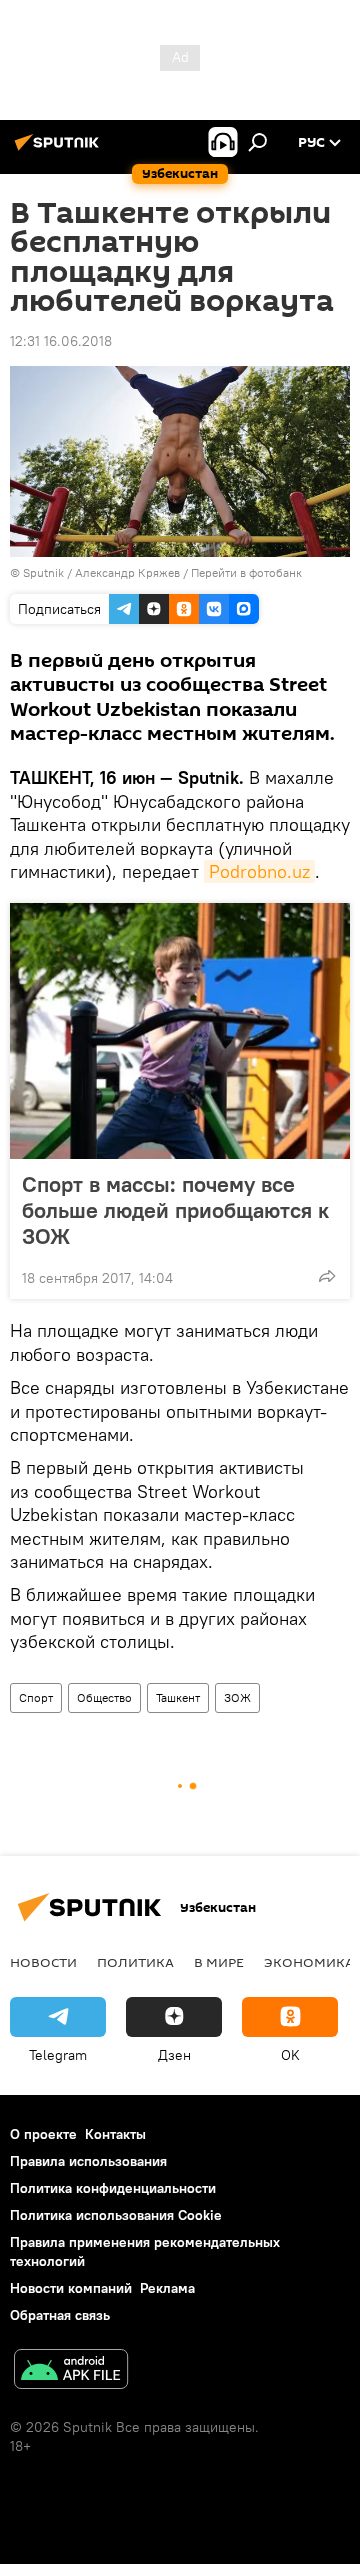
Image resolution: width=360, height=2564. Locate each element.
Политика (135, 1962)
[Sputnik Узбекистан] (60, 150)
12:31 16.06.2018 (61, 341)
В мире (219, 1962)
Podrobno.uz (259, 871)
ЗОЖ (237, 1697)
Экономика (309, 1962)
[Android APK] (71, 2371)
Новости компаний (71, 2288)
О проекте (43, 2134)
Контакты (115, 2134)
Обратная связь (60, 2315)
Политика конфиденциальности (113, 2188)
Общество (104, 1697)
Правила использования (88, 2161)
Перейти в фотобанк (246, 572)
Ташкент (178, 1697)
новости (43, 1962)
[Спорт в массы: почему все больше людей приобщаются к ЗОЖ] (180, 1031)
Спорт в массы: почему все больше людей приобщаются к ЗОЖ (175, 1210)
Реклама (167, 2288)
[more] (327, 1276)
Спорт (36, 1697)
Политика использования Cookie (116, 2215)
